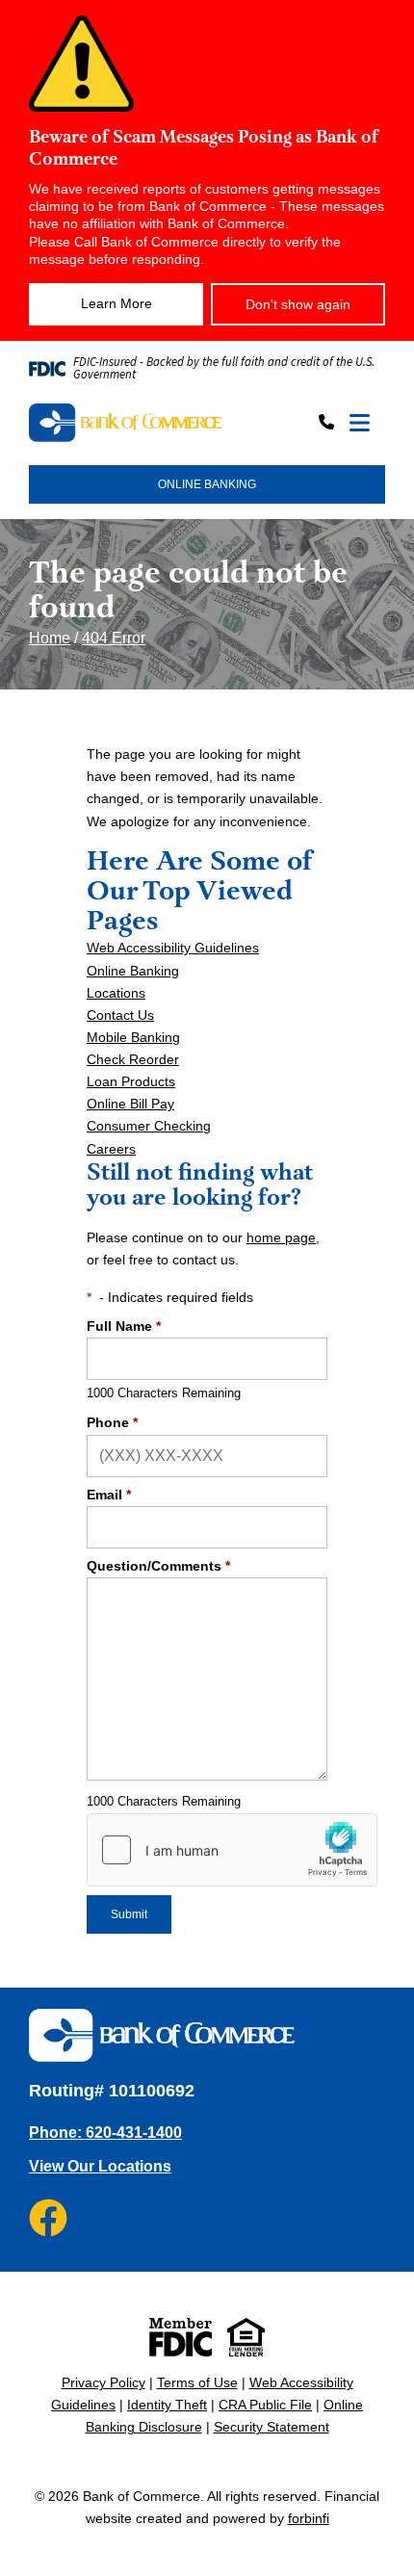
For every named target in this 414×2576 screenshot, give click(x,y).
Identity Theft (167, 2405)
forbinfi (309, 2518)
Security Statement (272, 2427)
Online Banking (133, 971)
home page (281, 1237)
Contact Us (120, 1015)
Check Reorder (133, 1059)
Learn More (116, 303)
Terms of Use (197, 2382)
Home (50, 638)
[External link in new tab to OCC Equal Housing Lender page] (246, 2337)
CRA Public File (265, 2405)
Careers (111, 1149)
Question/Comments (158, 1566)
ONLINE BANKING (207, 484)
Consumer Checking (149, 1126)
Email (109, 1495)
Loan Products (131, 1081)
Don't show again (298, 304)
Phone (112, 1422)
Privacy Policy (103, 2382)
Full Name (124, 1326)
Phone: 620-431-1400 (105, 2133)
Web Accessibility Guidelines (173, 948)
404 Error (114, 638)
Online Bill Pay (130, 1104)
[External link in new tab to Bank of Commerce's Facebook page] (48, 2218)
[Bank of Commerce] (125, 424)
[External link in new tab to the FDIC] (181, 2337)
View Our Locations (100, 2166)
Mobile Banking (133, 1037)
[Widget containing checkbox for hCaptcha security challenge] (232, 1850)
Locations (116, 993)
